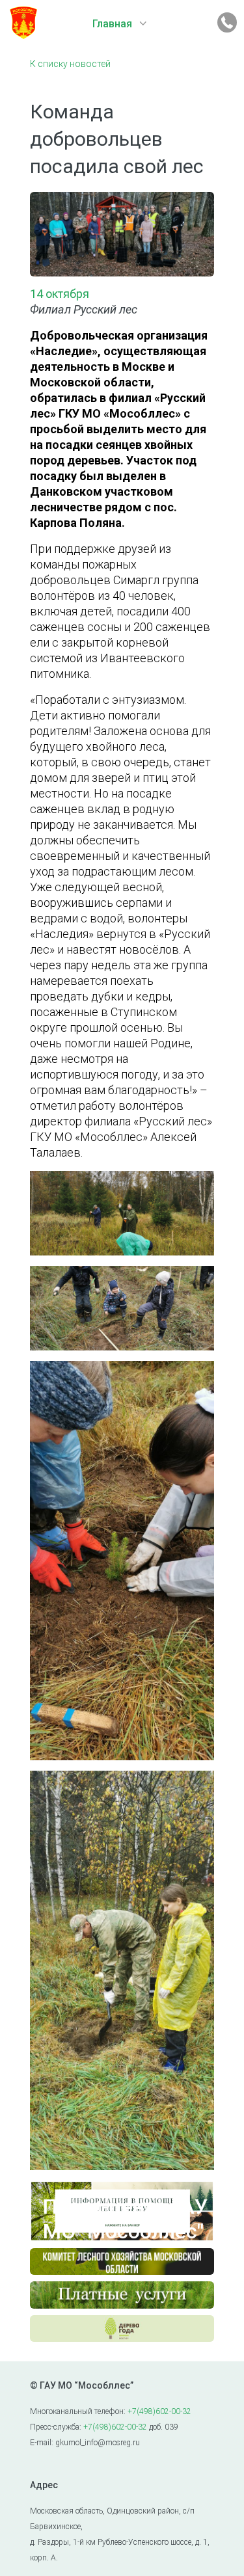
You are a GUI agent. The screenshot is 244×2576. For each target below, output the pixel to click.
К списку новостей (70, 64)
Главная (112, 24)
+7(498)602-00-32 (159, 2411)
